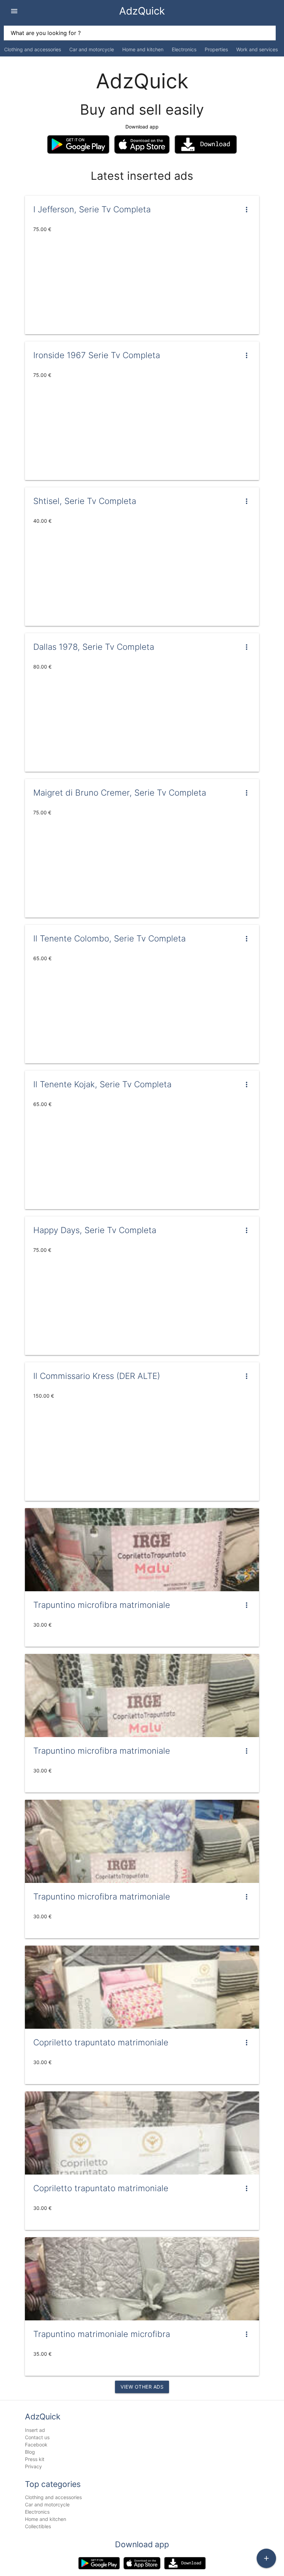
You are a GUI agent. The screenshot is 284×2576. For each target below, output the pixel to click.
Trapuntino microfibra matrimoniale (102, 1605)
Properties (216, 49)
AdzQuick (142, 11)
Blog (30, 2452)
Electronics (184, 49)
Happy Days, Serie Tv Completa (95, 1230)
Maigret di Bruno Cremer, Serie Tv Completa (120, 793)
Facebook (36, 2445)
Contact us (37, 2437)
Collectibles (38, 2526)
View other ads (142, 2387)
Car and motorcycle (92, 49)
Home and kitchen (143, 49)
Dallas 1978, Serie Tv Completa (94, 647)
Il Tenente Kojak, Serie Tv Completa (102, 1084)
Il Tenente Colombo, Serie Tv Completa (109, 939)
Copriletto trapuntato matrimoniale (101, 2042)
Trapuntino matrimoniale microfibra (102, 2334)
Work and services (257, 49)
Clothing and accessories (33, 49)
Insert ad (35, 2430)
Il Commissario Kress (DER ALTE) (97, 1376)
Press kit (35, 2459)
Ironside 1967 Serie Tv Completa (97, 355)
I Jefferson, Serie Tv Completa (92, 209)
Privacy (33, 2466)
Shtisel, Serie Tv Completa (85, 501)
